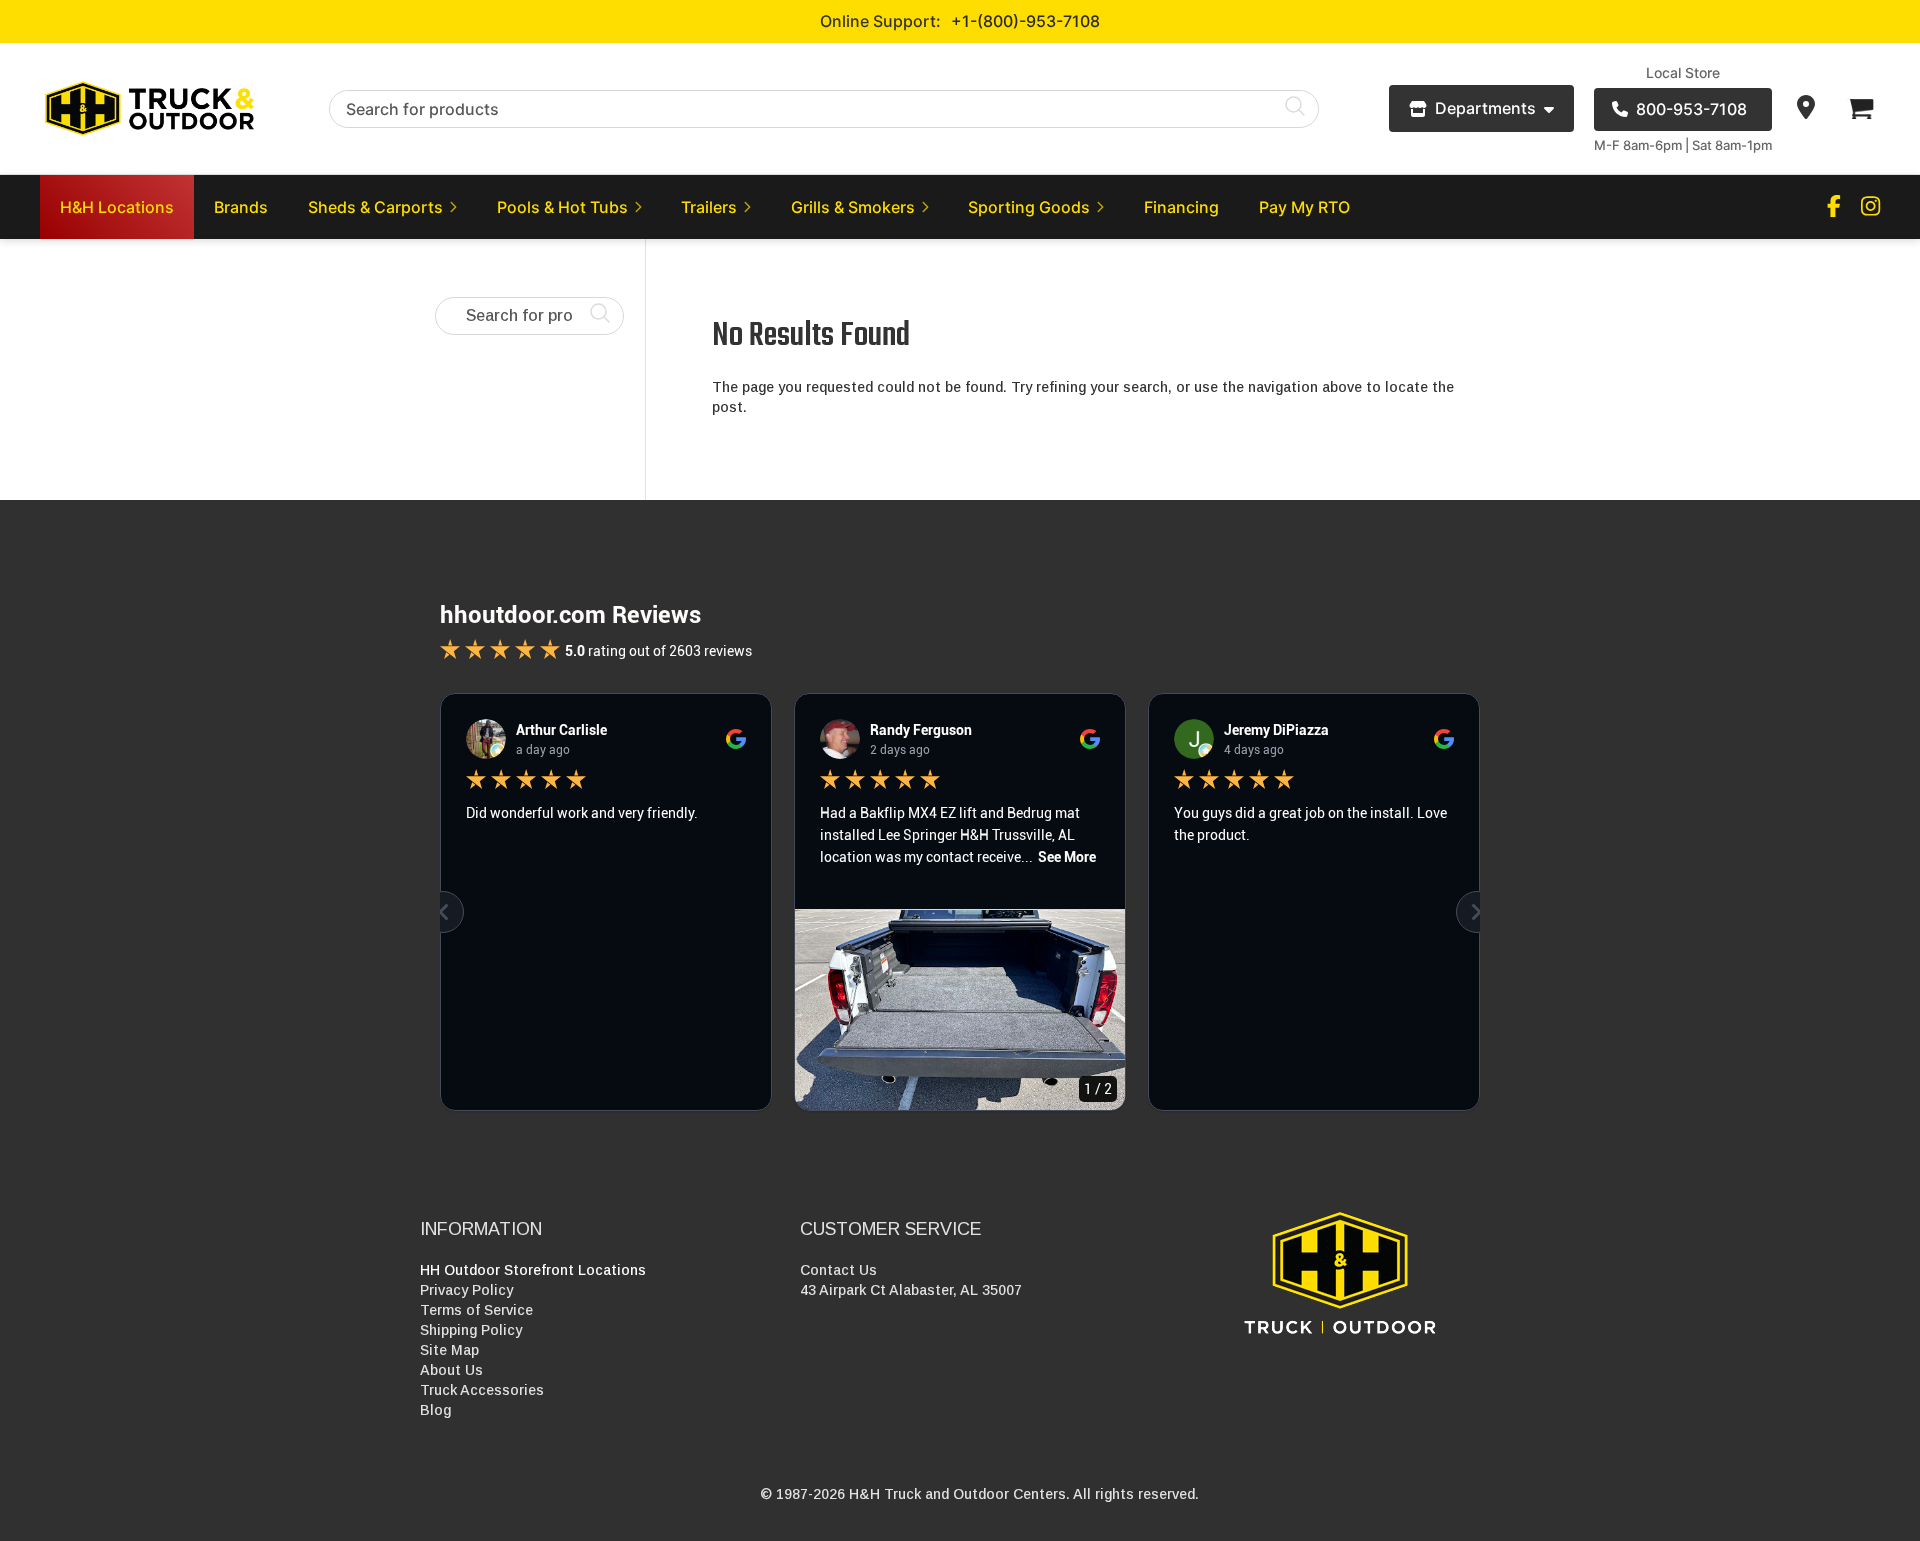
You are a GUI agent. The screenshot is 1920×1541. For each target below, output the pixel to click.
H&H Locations (117, 207)
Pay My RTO (1304, 207)
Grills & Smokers (853, 207)
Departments (1485, 108)
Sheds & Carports (375, 207)
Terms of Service (476, 1310)
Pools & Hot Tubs (562, 207)
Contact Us (838, 1270)
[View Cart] (1860, 109)
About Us (451, 1370)
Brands (241, 207)
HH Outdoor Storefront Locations (533, 1270)
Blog (435, 1410)
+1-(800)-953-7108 (1025, 21)
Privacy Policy (466, 1290)
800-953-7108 (1691, 109)
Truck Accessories (482, 1390)
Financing (1181, 207)
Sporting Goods (1029, 207)
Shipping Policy (471, 1330)
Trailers (709, 207)
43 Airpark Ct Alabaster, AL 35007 (911, 1290)
